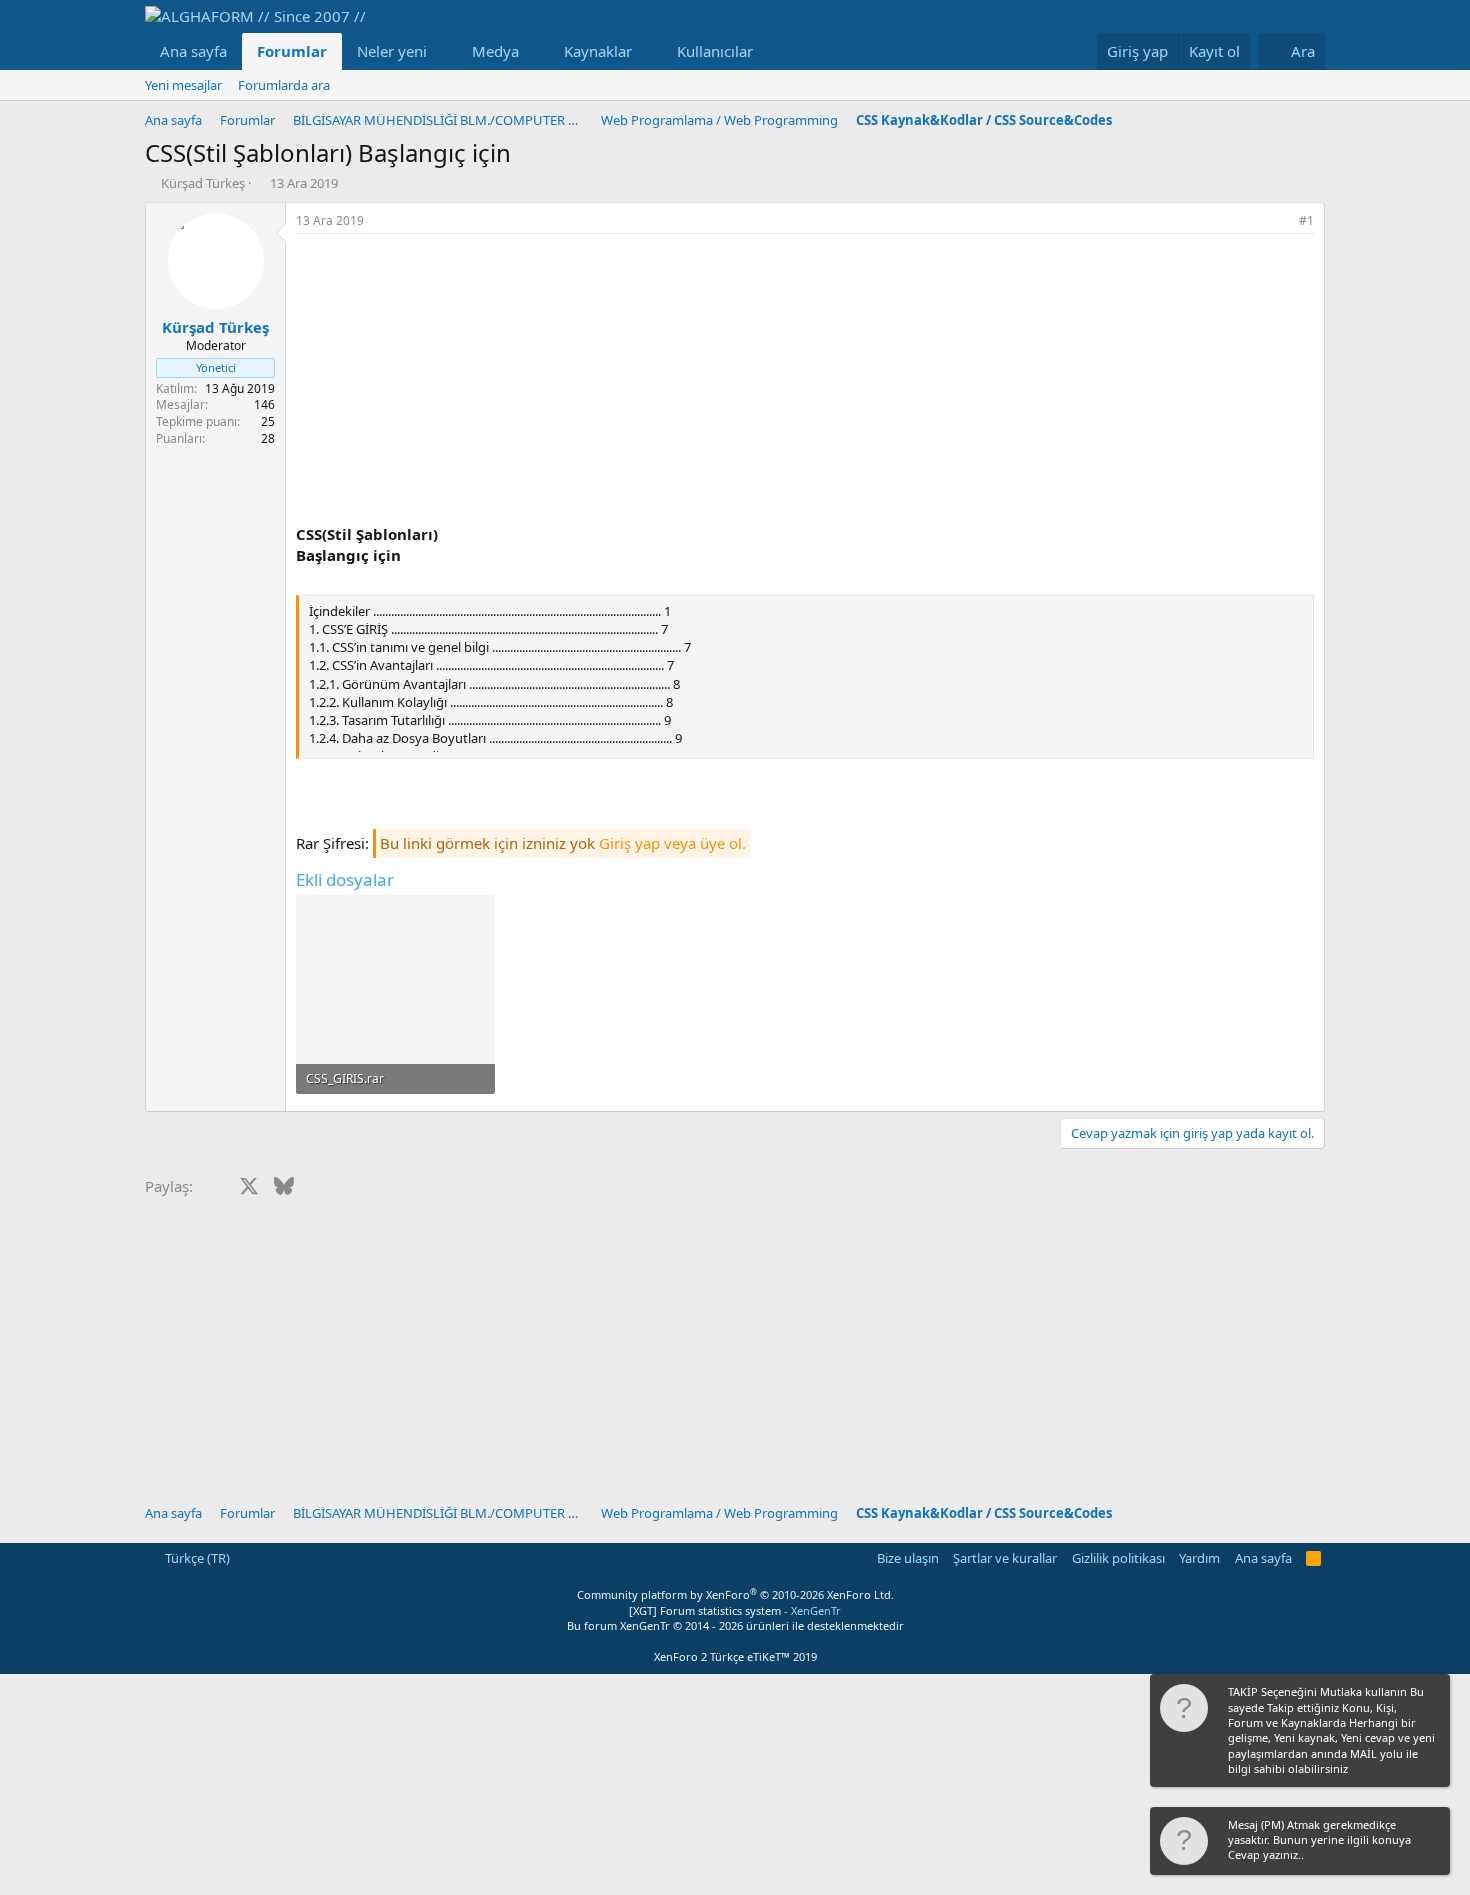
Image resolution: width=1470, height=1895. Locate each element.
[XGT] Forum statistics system (735, 1610)
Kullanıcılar (715, 51)
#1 (1306, 220)
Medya (495, 51)
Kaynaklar (598, 51)
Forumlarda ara (284, 85)
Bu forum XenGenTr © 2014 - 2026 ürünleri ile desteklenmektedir (735, 1625)
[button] (443, 51)
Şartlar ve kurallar (1005, 1558)
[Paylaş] (1279, 221)
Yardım (1199, 1558)
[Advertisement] (805, 384)
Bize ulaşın (908, 1558)
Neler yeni (392, 51)
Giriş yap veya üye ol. (672, 843)
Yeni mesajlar (183, 85)
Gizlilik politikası (1118, 1558)
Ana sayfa (193, 51)
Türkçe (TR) (196, 1558)
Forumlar (292, 51)
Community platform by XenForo (735, 1594)
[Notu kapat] (1433, 1693)
